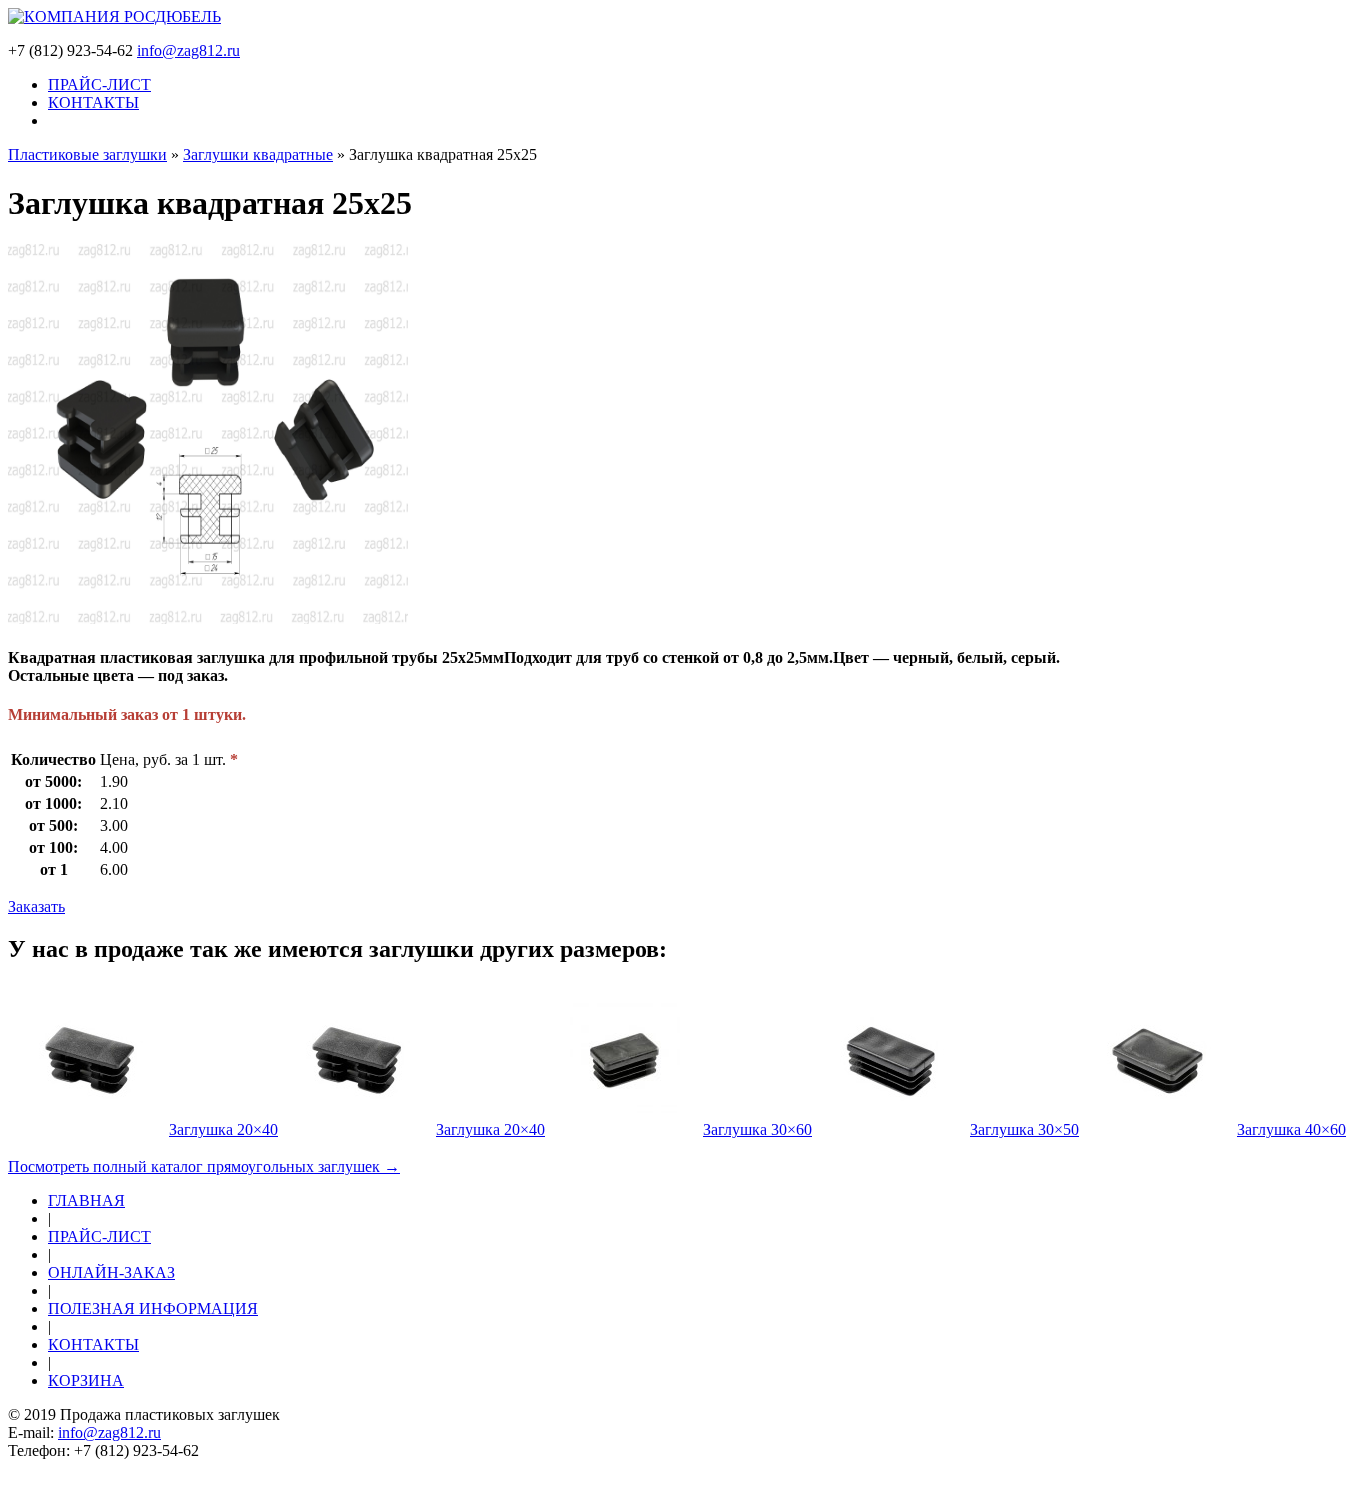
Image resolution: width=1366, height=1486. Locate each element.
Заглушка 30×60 (757, 1129)
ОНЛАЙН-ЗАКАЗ (111, 1272)
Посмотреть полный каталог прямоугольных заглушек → (204, 1166)
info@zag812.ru (188, 50)
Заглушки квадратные (258, 154)
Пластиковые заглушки (87, 154)
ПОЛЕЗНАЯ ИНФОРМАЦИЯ (153, 1308)
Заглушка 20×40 (223, 1129)
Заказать (36, 906)
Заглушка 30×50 (1024, 1129)
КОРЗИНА (86, 1380)
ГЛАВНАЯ (86, 1200)
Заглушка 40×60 (1291, 1129)
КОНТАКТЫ (93, 102)
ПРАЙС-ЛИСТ (99, 84)
